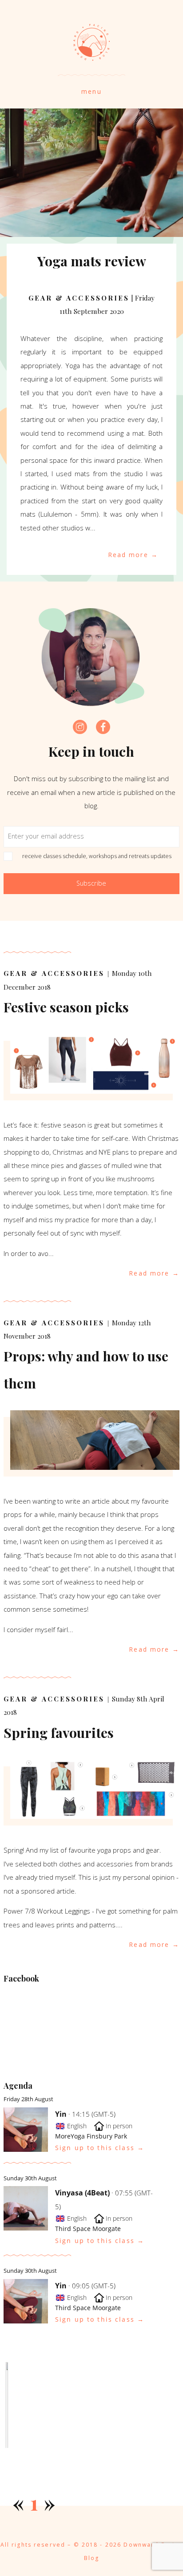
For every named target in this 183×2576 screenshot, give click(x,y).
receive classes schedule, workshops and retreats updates (97, 856)
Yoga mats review (92, 261)
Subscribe (91, 883)
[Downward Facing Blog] (91, 56)
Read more (128, 555)
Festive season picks (66, 1007)
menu (91, 91)
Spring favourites (59, 1732)
